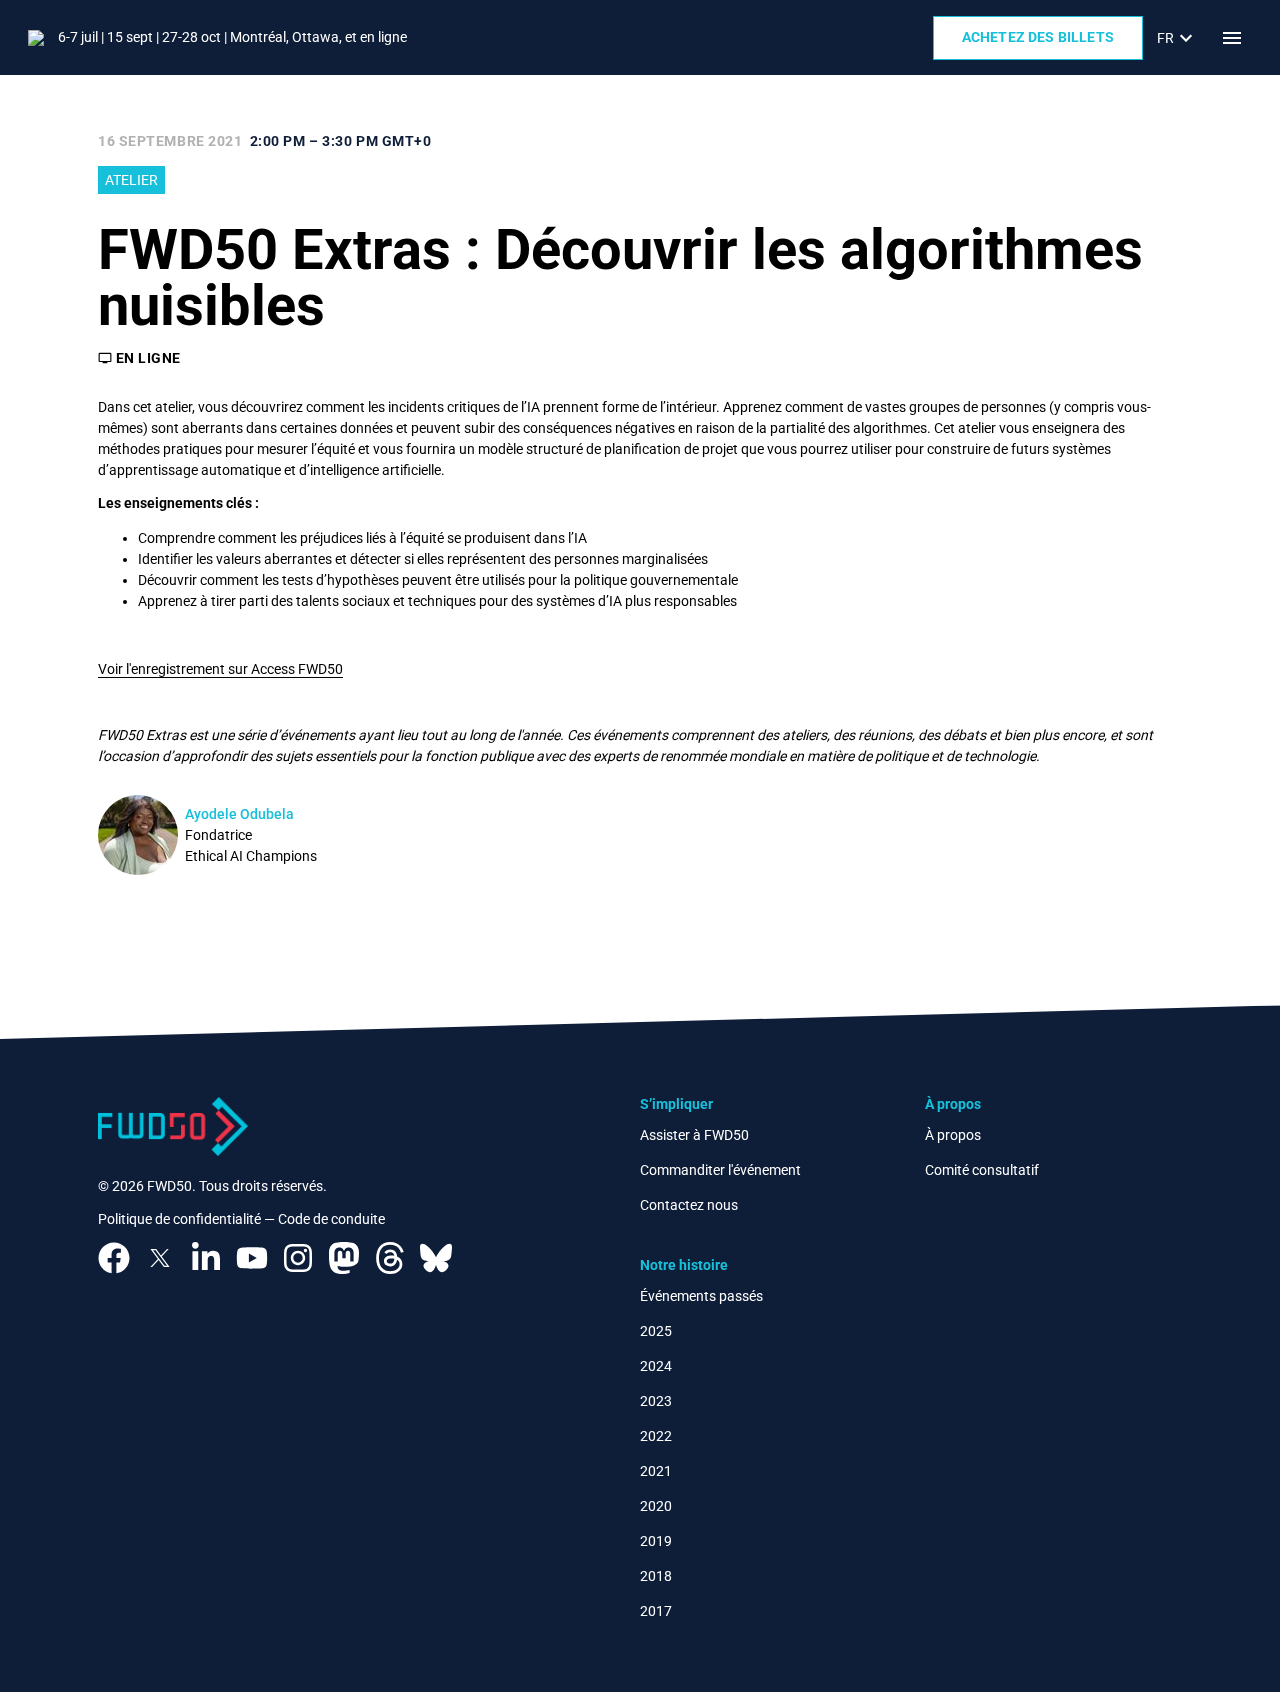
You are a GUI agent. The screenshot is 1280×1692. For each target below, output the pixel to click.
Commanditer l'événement (720, 1170)
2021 (656, 1471)
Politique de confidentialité (179, 1219)
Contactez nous (689, 1205)
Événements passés (701, 1296)
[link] (1177, 38)
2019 (656, 1541)
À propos (953, 1135)
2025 (656, 1331)
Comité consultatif (982, 1170)
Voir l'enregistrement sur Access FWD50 (220, 669)
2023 (656, 1401)
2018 (656, 1576)
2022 (656, 1436)
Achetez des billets (1038, 37)
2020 (656, 1506)
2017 (656, 1611)
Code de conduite (331, 1219)
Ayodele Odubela (239, 814)
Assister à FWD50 (694, 1135)
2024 (656, 1366)
